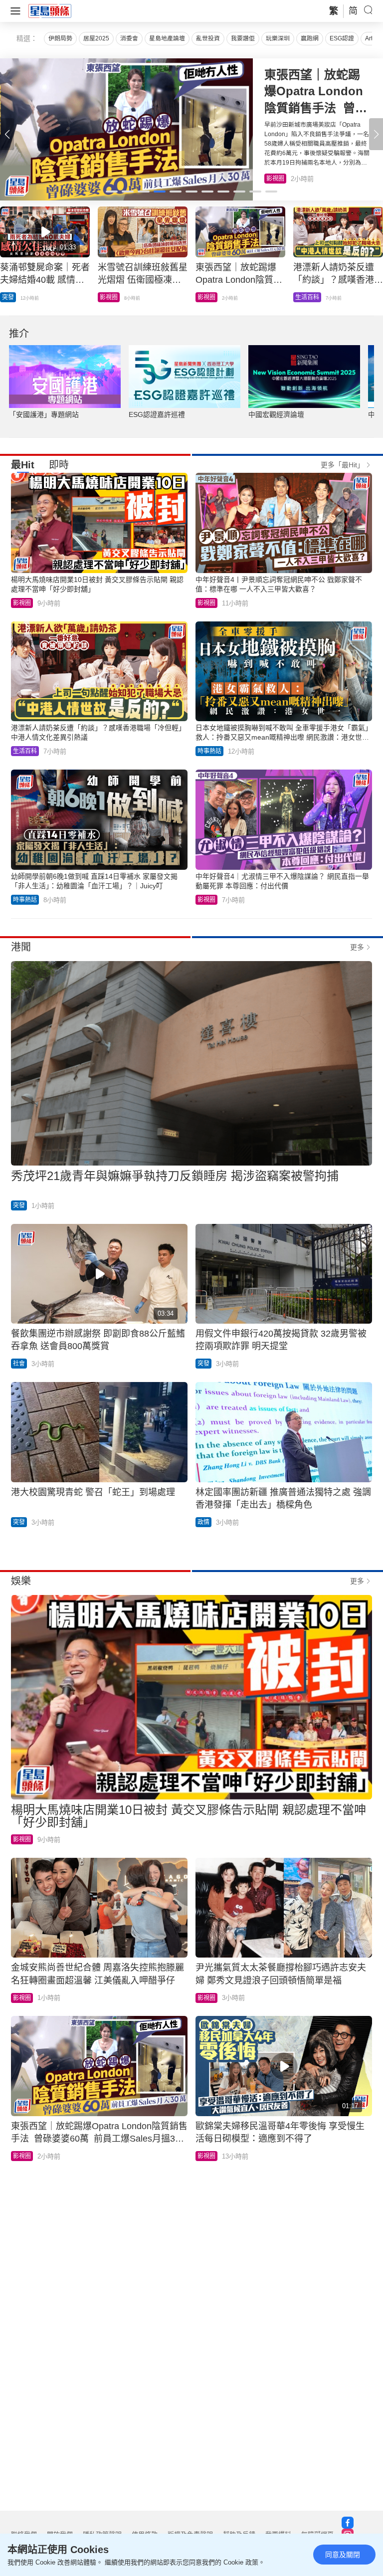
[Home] (50, 10)
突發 (301, 297)
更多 (357, 947)
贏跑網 (310, 38)
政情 (203, 1522)
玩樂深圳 (278, 38)
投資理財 (112, 297)
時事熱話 (209, 751)
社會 (19, 1364)
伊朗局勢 (60, 38)
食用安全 (209, 297)
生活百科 (278, 179)
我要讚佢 (243, 38)
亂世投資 (208, 38)
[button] (376, 134)
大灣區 (11, 297)
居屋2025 (96, 38)
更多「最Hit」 (342, 465)
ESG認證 (342, 38)
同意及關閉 (343, 2555)
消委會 (129, 38)
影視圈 (22, 603)
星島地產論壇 (167, 38)
